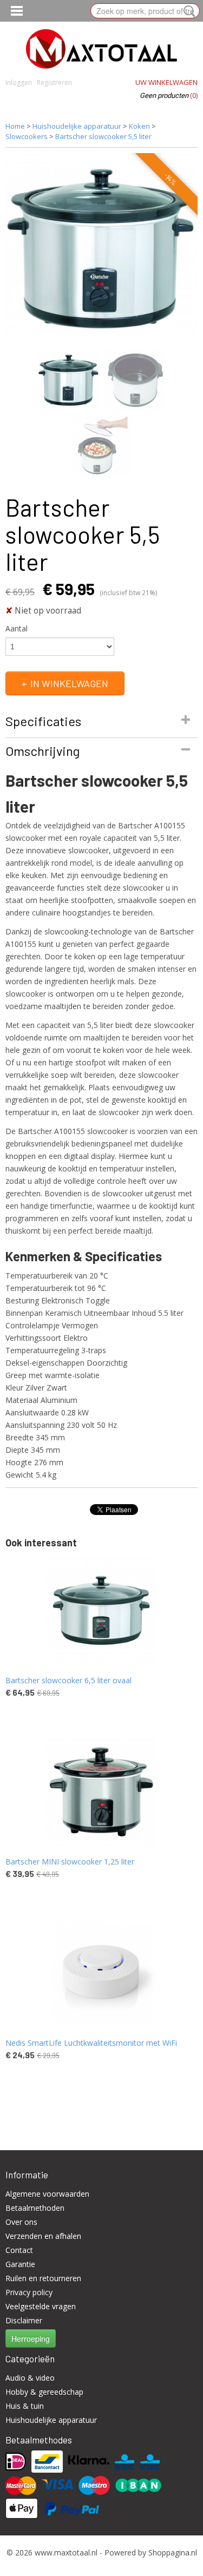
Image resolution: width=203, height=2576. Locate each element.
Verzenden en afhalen (43, 2236)
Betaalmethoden (35, 2208)
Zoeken (187, 11)
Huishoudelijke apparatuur (77, 126)
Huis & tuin (25, 2406)
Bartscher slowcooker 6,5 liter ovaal (68, 1680)
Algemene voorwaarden (47, 2194)
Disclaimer (24, 2320)
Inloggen (19, 83)
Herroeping (31, 2338)
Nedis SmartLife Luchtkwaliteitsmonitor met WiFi (91, 2043)
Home (15, 126)
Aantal (17, 628)
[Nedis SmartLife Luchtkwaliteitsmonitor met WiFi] (101, 1973)
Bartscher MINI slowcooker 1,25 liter (70, 1862)
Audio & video (30, 2378)
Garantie (20, 2264)
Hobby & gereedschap (44, 2392)
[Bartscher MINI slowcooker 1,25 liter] (101, 1792)
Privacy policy (29, 2292)
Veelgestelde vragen (41, 2306)
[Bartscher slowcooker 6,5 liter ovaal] (101, 1610)
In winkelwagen (69, 683)
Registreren (54, 83)
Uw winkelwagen (166, 82)
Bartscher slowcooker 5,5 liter (103, 136)
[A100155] (101, 249)
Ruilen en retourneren (43, 2278)
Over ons (21, 2222)
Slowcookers (27, 136)
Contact (19, 2250)
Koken (139, 126)
